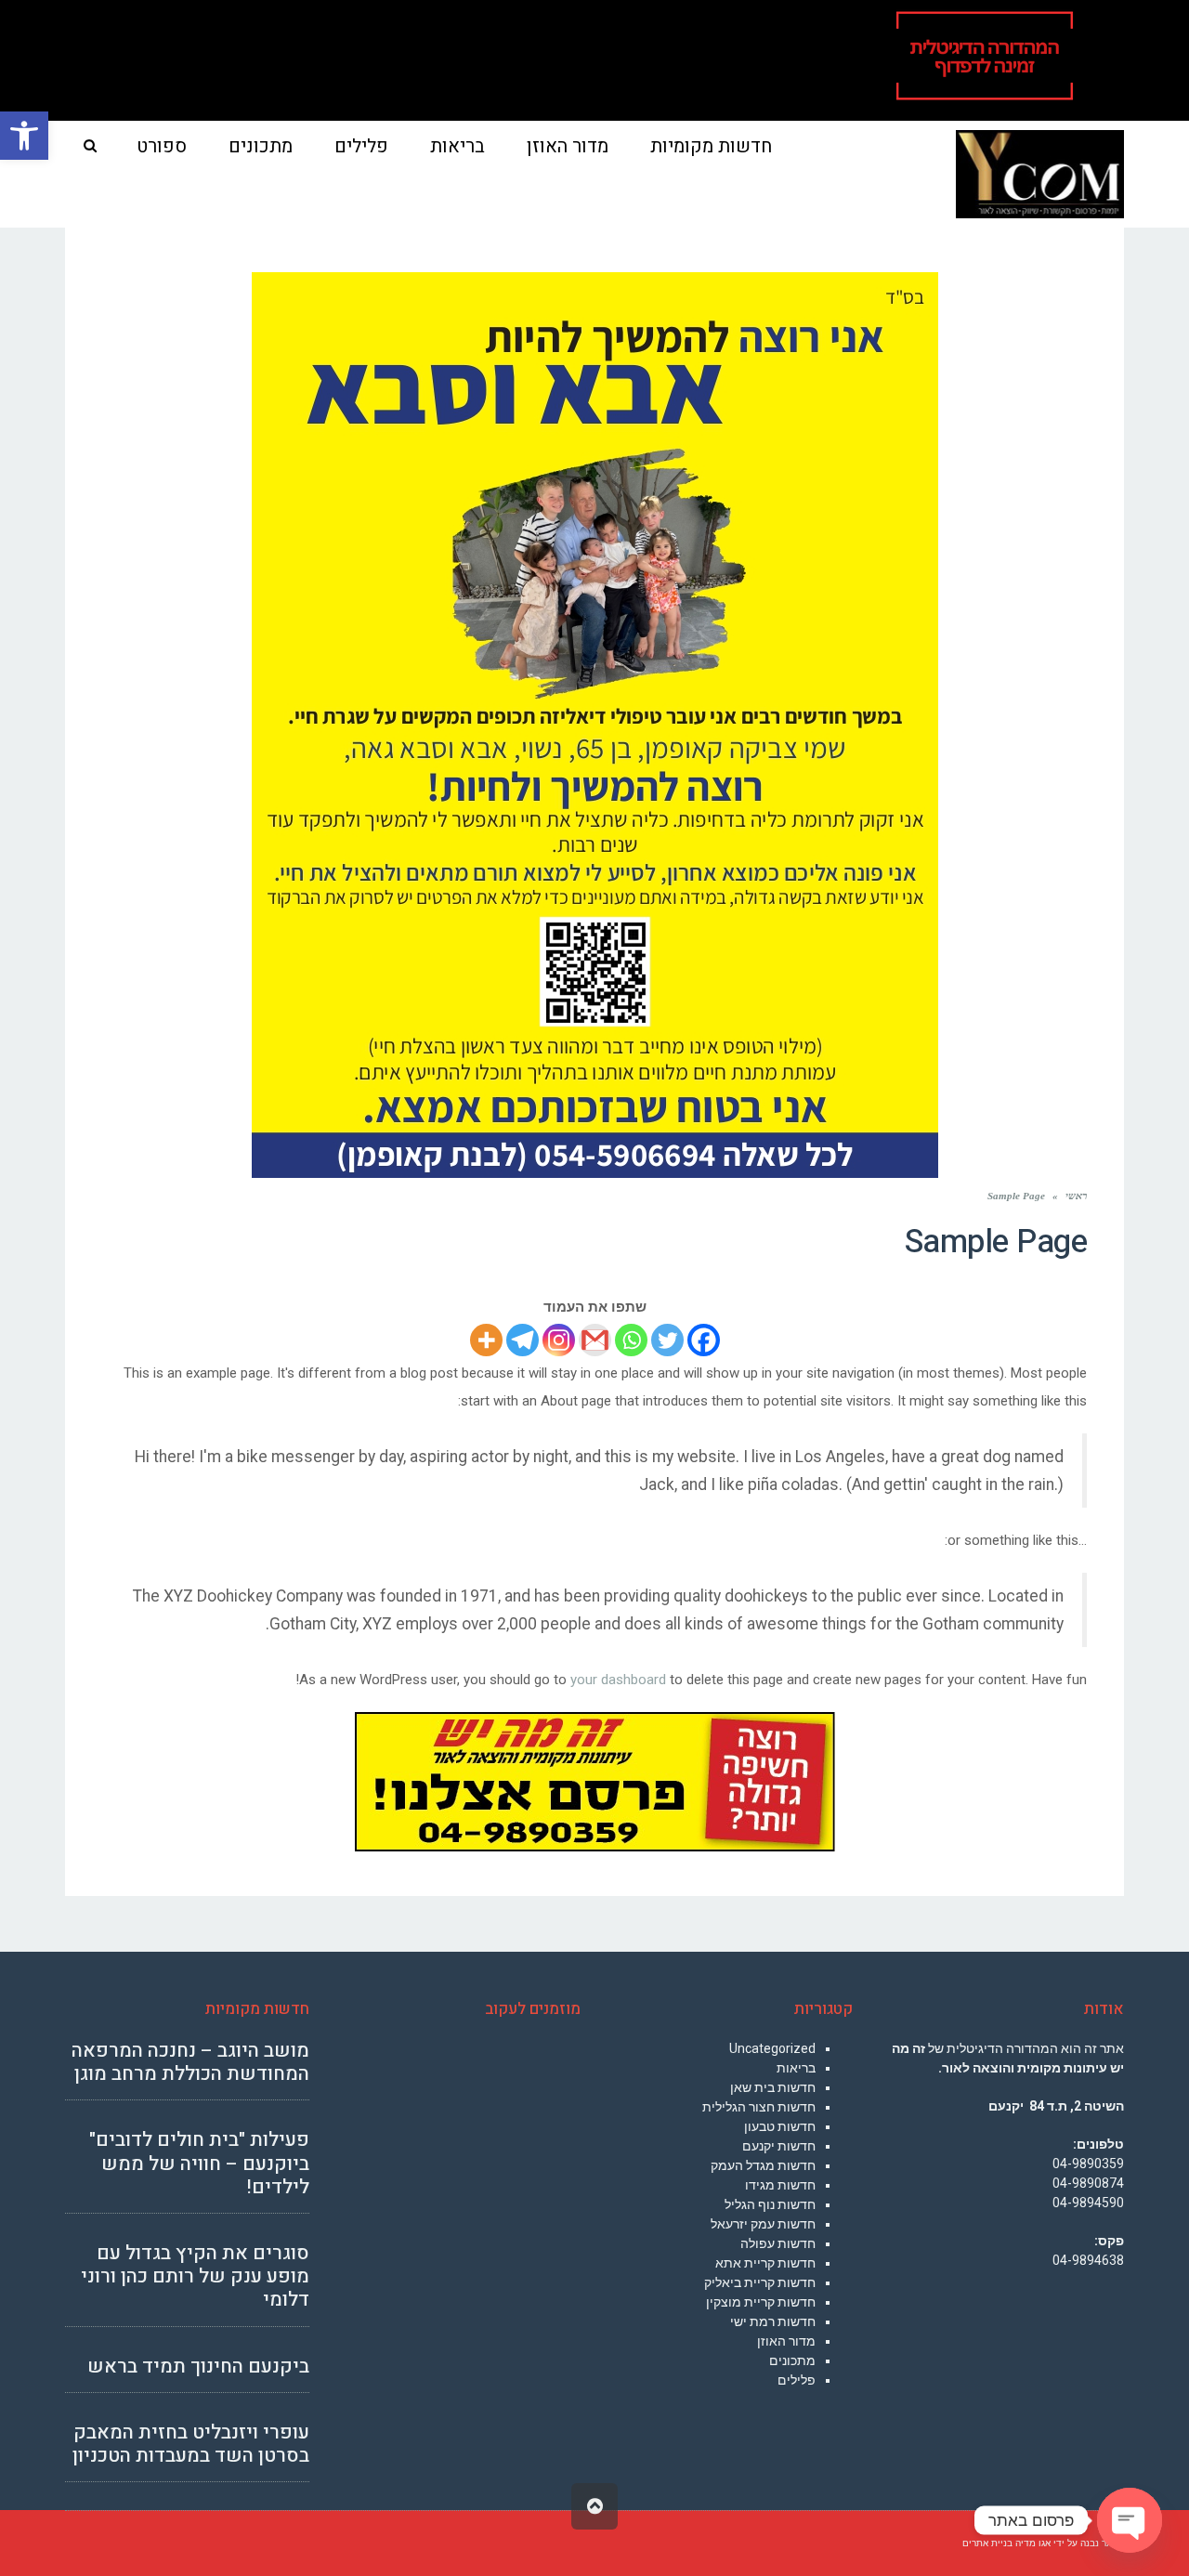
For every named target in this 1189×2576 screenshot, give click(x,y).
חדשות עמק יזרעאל (763, 2224)
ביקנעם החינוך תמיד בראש (198, 2367)
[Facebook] (704, 1340)
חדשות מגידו (780, 2185)
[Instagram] (559, 1340)
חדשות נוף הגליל (770, 2204)
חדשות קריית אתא (765, 2263)
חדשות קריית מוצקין (761, 2302)
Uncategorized (772, 2048)
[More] (486, 1340)
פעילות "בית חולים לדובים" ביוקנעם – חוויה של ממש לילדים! (199, 2163)
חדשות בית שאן (773, 2087)
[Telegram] (523, 1340)
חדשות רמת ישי (773, 2321)
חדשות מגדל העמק (763, 2165)
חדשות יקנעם (779, 2146)
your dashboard (618, 1680)
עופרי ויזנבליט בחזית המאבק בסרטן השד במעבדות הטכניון (191, 2444)
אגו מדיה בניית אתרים (1006, 2543)
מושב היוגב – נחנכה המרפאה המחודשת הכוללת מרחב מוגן (190, 2062)
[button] (24, 136)
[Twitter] (667, 1340)
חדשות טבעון (780, 2126)
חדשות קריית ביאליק (760, 2282)
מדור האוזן (786, 2341)
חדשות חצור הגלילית (759, 2107)
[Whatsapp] (631, 1340)
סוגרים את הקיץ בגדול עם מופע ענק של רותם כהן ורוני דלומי (195, 2276)
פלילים (797, 2380)
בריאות (796, 2068)
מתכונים (792, 2360)
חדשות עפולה (778, 2243)
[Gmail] (595, 1340)
